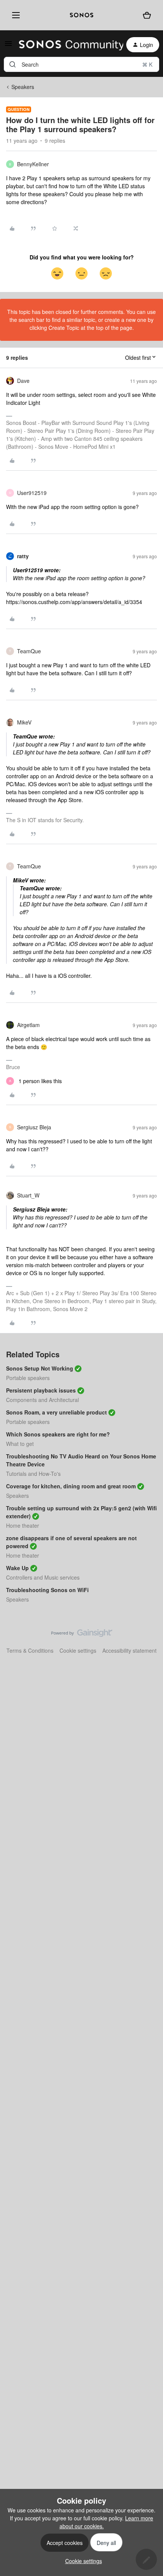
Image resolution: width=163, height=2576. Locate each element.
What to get (20, 1444)
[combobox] (81, 64)
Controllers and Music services (43, 1577)
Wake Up (17, 1568)
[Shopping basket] (147, 15)
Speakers (23, 87)
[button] (8, 46)
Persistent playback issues (41, 1390)
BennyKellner (33, 164)
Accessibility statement (129, 1650)
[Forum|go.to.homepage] (67, 45)
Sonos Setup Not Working (40, 1368)
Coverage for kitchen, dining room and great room (71, 1486)
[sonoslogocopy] (81, 15)
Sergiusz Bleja (34, 1127)
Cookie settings (78, 1650)
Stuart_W (28, 1195)
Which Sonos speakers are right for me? (58, 1434)
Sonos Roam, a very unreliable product (56, 1412)
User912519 (32, 493)
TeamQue (29, 651)
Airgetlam (28, 1025)
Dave (23, 381)
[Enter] (13, 64)
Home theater (23, 1525)
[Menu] (14, 15)
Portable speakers (28, 1378)
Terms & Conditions (30, 1650)
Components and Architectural (42, 1400)
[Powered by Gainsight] (82, 1635)
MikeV (24, 722)
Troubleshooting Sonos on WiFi (47, 1590)
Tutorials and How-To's (33, 1474)
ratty (23, 556)
